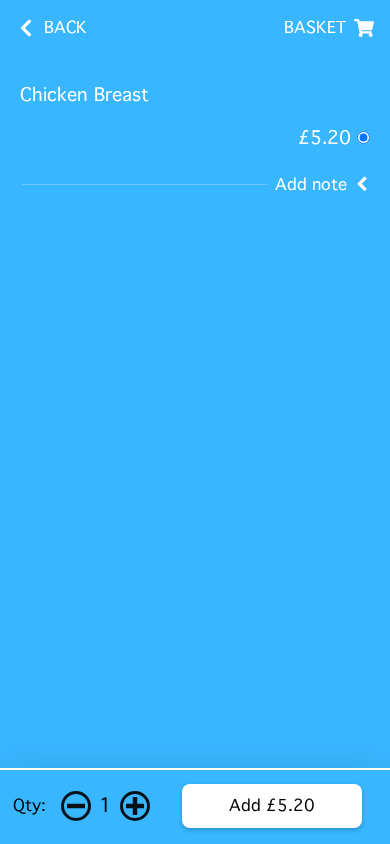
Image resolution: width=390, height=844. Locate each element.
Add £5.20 (272, 805)
